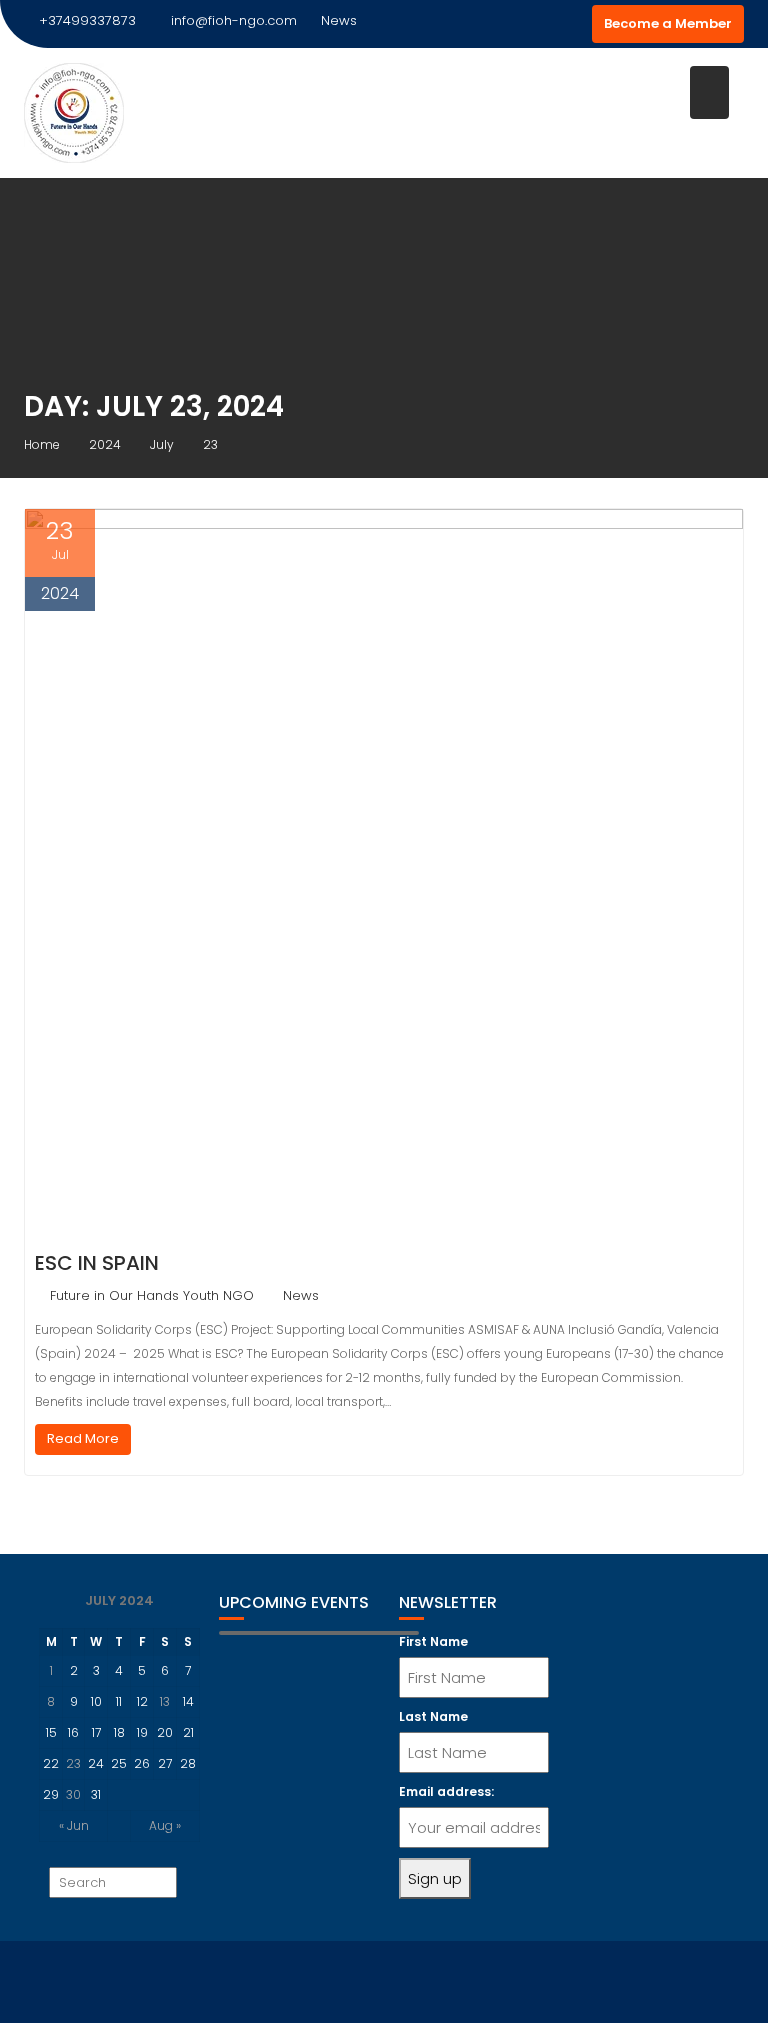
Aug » (165, 1825)
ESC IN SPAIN (97, 1263)
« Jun (74, 1825)
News (301, 1295)
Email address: (446, 1791)
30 (73, 1794)
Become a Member (668, 23)
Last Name (433, 1716)
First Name (433, 1641)
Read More (83, 1438)
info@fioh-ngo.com (234, 20)
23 (73, 1763)
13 (165, 1701)
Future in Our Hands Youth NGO (152, 1295)
